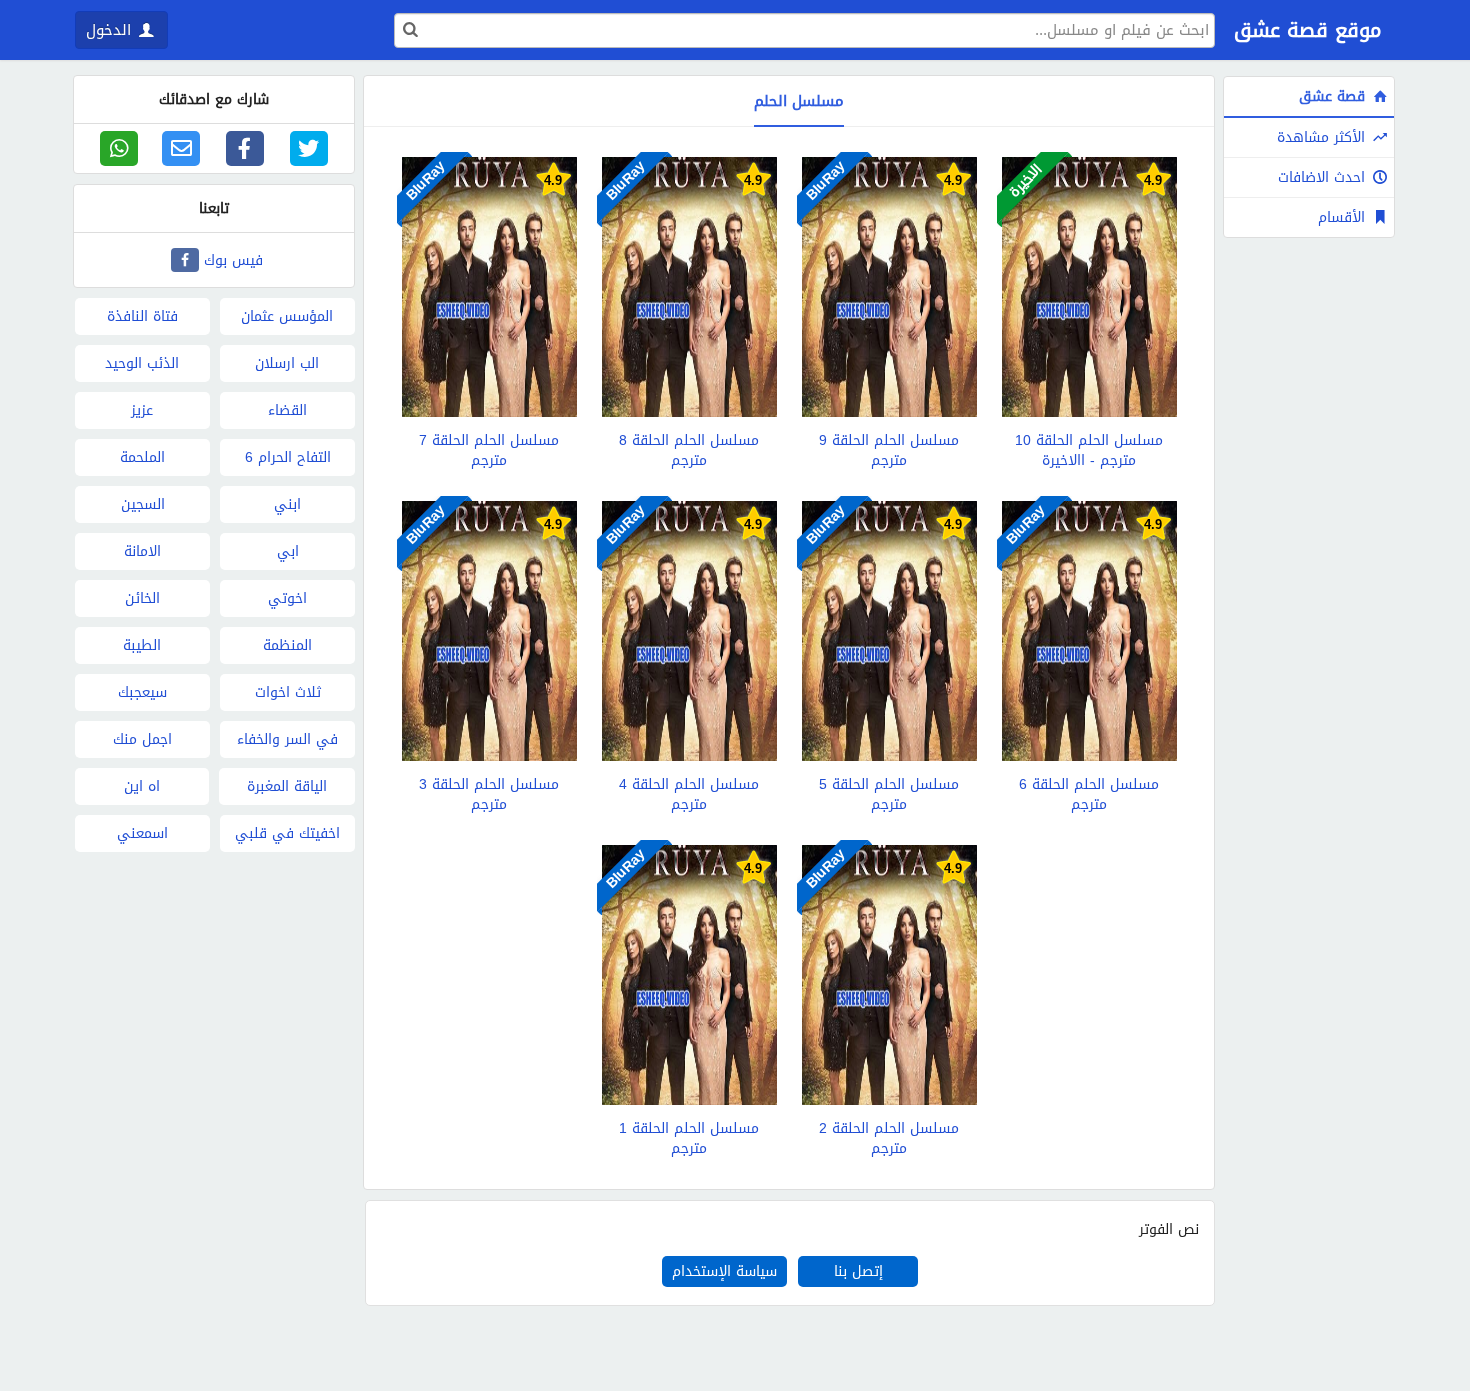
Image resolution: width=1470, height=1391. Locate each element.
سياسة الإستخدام (724, 1271)
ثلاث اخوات (288, 692)
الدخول (111, 30)
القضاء (287, 410)
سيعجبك (142, 692)
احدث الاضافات (1324, 177)
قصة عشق (1334, 96)
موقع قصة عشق (1307, 30)
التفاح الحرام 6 (288, 457)
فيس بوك (233, 260)
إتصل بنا (858, 1271)
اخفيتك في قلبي (287, 833)
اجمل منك (142, 739)
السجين (143, 504)
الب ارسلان (287, 363)
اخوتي (287, 598)
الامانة (142, 551)
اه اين (142, 786)
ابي (288, 551)
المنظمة (287, 645)
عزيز (142, 410)
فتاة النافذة (142, 316)
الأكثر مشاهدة (1323, 137)
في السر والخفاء (287, 739)
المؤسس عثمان (287, 316)
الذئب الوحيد (142, 363)
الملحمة (142, 457)
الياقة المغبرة (287, 786)
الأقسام (1344, 217)
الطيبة (142, 645)
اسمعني (142, 833)
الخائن (142, 598)
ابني (287, 504)
